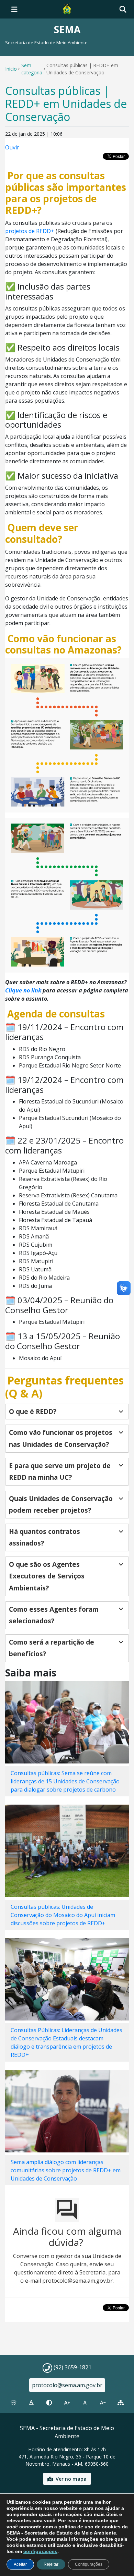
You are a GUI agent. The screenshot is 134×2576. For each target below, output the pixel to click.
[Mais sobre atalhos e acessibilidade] (13, 2403)
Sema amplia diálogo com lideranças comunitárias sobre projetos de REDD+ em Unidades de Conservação (66, 2170)
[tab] (67, 1412)
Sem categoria (32, 69)
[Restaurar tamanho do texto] (85, 2403)
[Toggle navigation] (14, 9)
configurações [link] (40, 2551)
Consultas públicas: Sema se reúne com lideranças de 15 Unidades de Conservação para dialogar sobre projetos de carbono (65, 1781)
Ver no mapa (71, 2479)
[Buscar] (123, 9)
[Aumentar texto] (67, 2403)
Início (11, 69)
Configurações (89, 2564)
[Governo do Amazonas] (67, 9)
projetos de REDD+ (30, 231)
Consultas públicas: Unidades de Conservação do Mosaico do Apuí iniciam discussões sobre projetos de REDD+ (63, 1915)
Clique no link (23, 990)
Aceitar (20, 2564)
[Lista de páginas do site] (121, 2403)
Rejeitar (51, 2564)
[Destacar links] (31, 2403)
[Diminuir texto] (103, 2403)
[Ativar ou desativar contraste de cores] (49, 2403)
